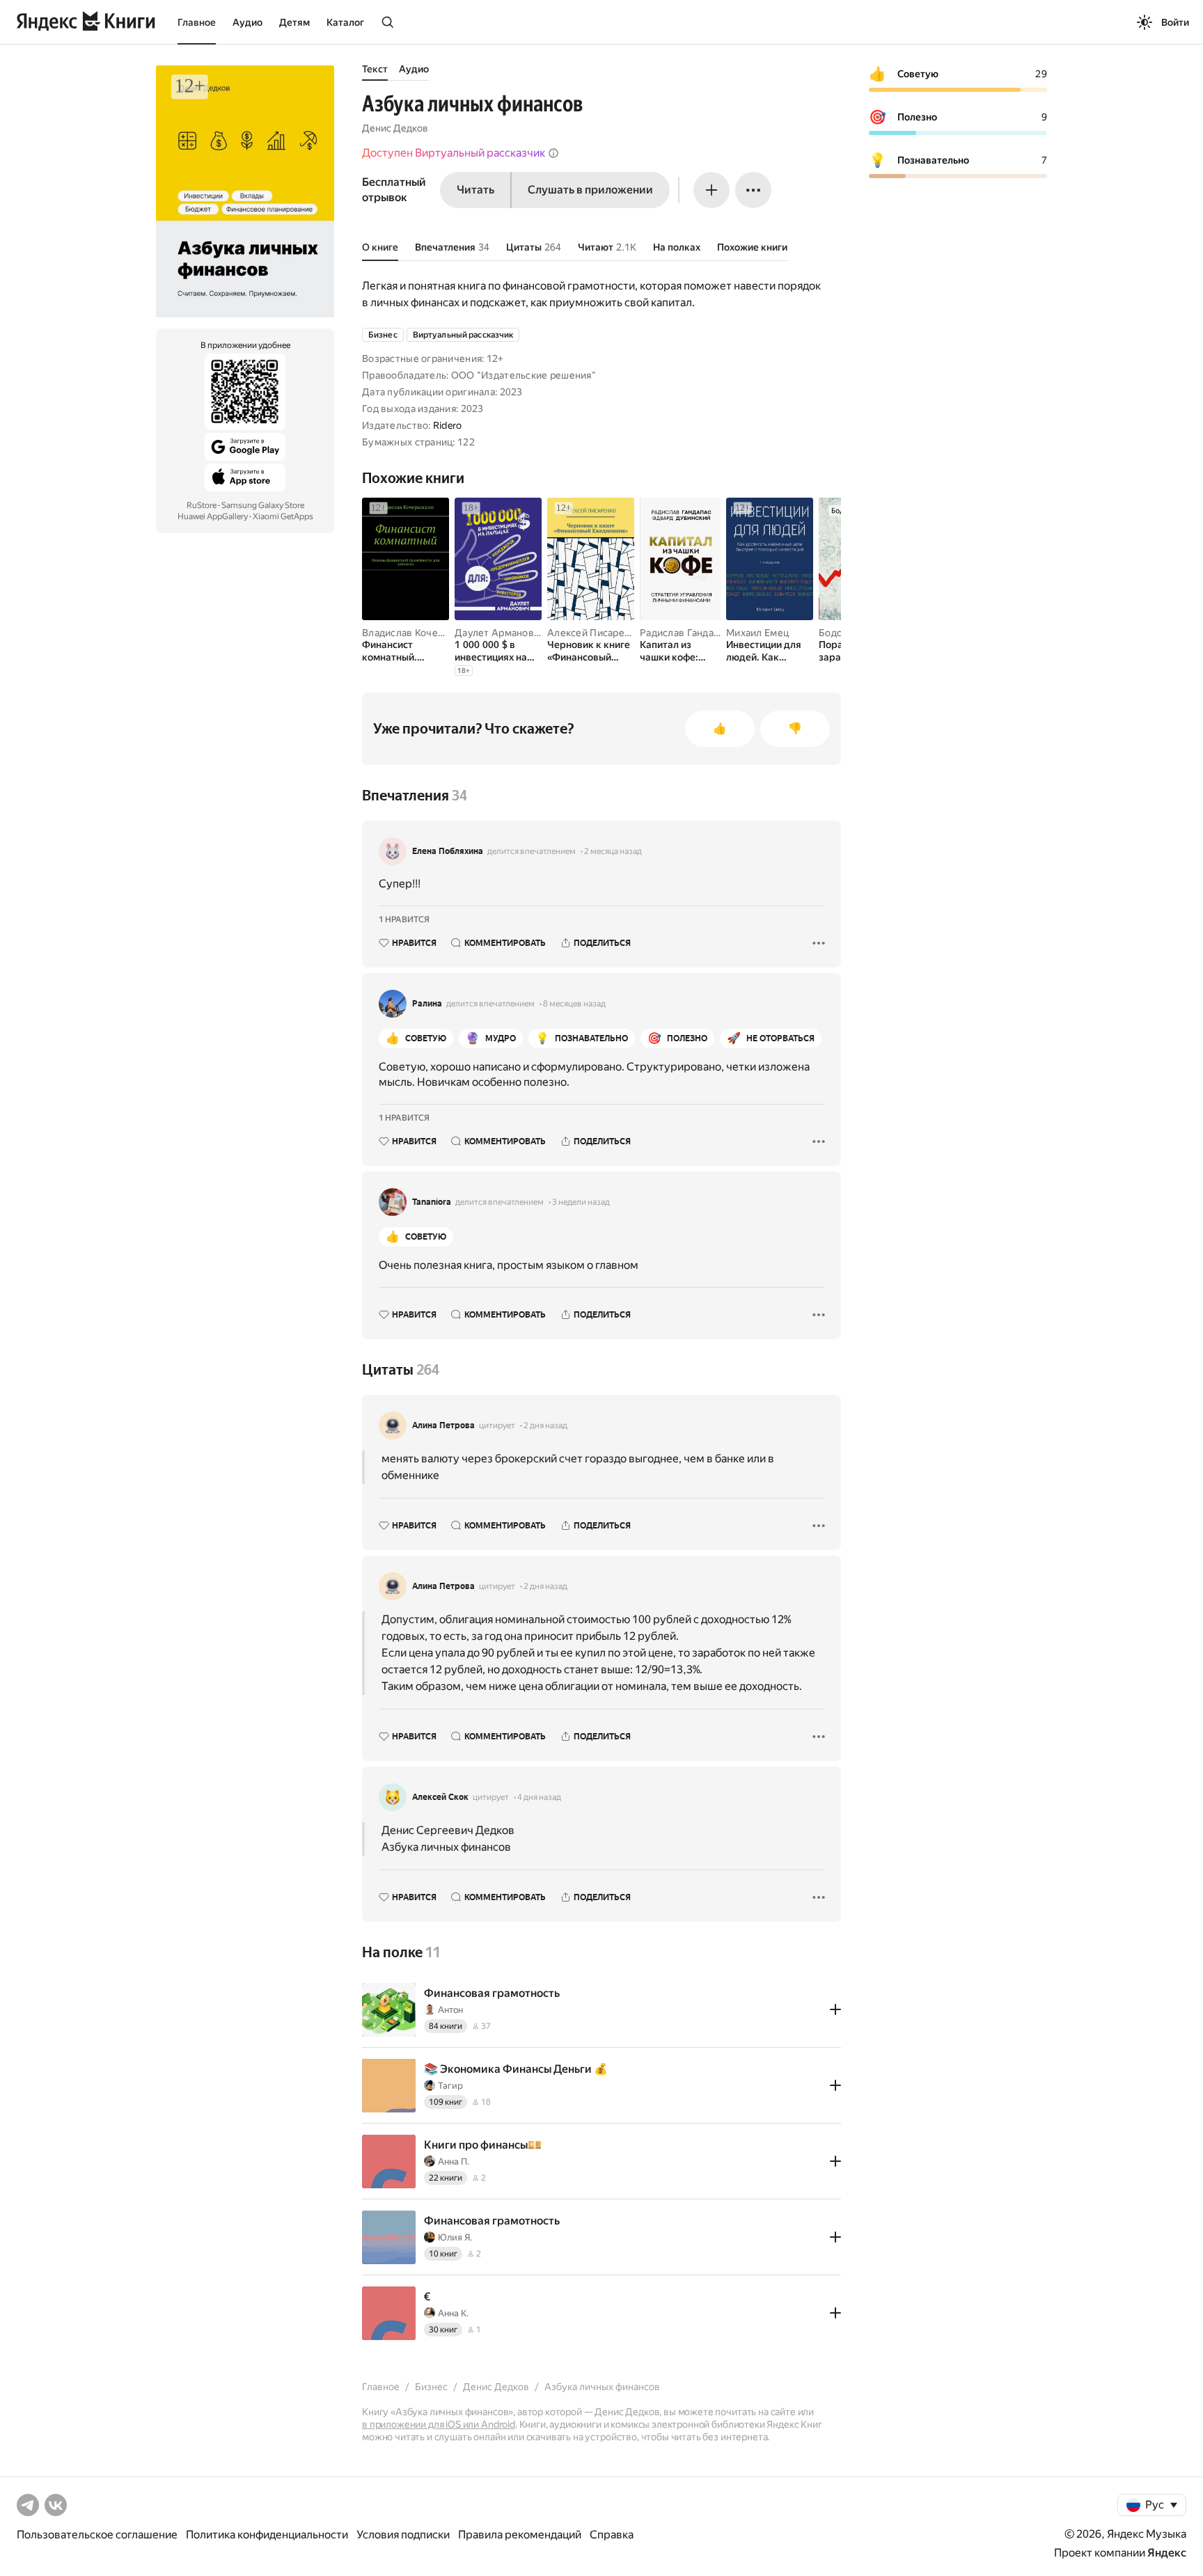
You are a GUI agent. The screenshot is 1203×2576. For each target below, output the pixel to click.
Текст (375, 69)
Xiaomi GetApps (283, 516)
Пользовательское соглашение (97, 2535)
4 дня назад (539, 1797)
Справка (612, 2535)
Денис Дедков (395, 128)
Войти (1175, 22)
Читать (475, 190)
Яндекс (1167, 2553)
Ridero (448, 425)
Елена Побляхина (448, 851)
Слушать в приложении (590, 190)
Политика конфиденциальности (267, 2535)
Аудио (247, 22)
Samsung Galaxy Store (263, 505)
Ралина (427, 1004)
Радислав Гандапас (685, 633)
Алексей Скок (440, 1797)
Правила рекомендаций (520, 2535)
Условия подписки (403, 2535)
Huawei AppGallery (213, 516)
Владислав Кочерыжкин (419, 633)
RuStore (202, 505)
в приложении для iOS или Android (439, 2424)
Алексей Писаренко (594, 633)
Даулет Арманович (500, 633)
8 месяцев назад (574, 1004)
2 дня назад (545, 1425)
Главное (197, 22)
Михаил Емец (757, 633)
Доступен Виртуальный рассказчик (454, 153)
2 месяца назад (613, 851)
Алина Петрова (443, 1425)
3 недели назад (581, 1202)
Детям (294, 22)
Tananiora (432, 1202)
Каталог (345, 22)
